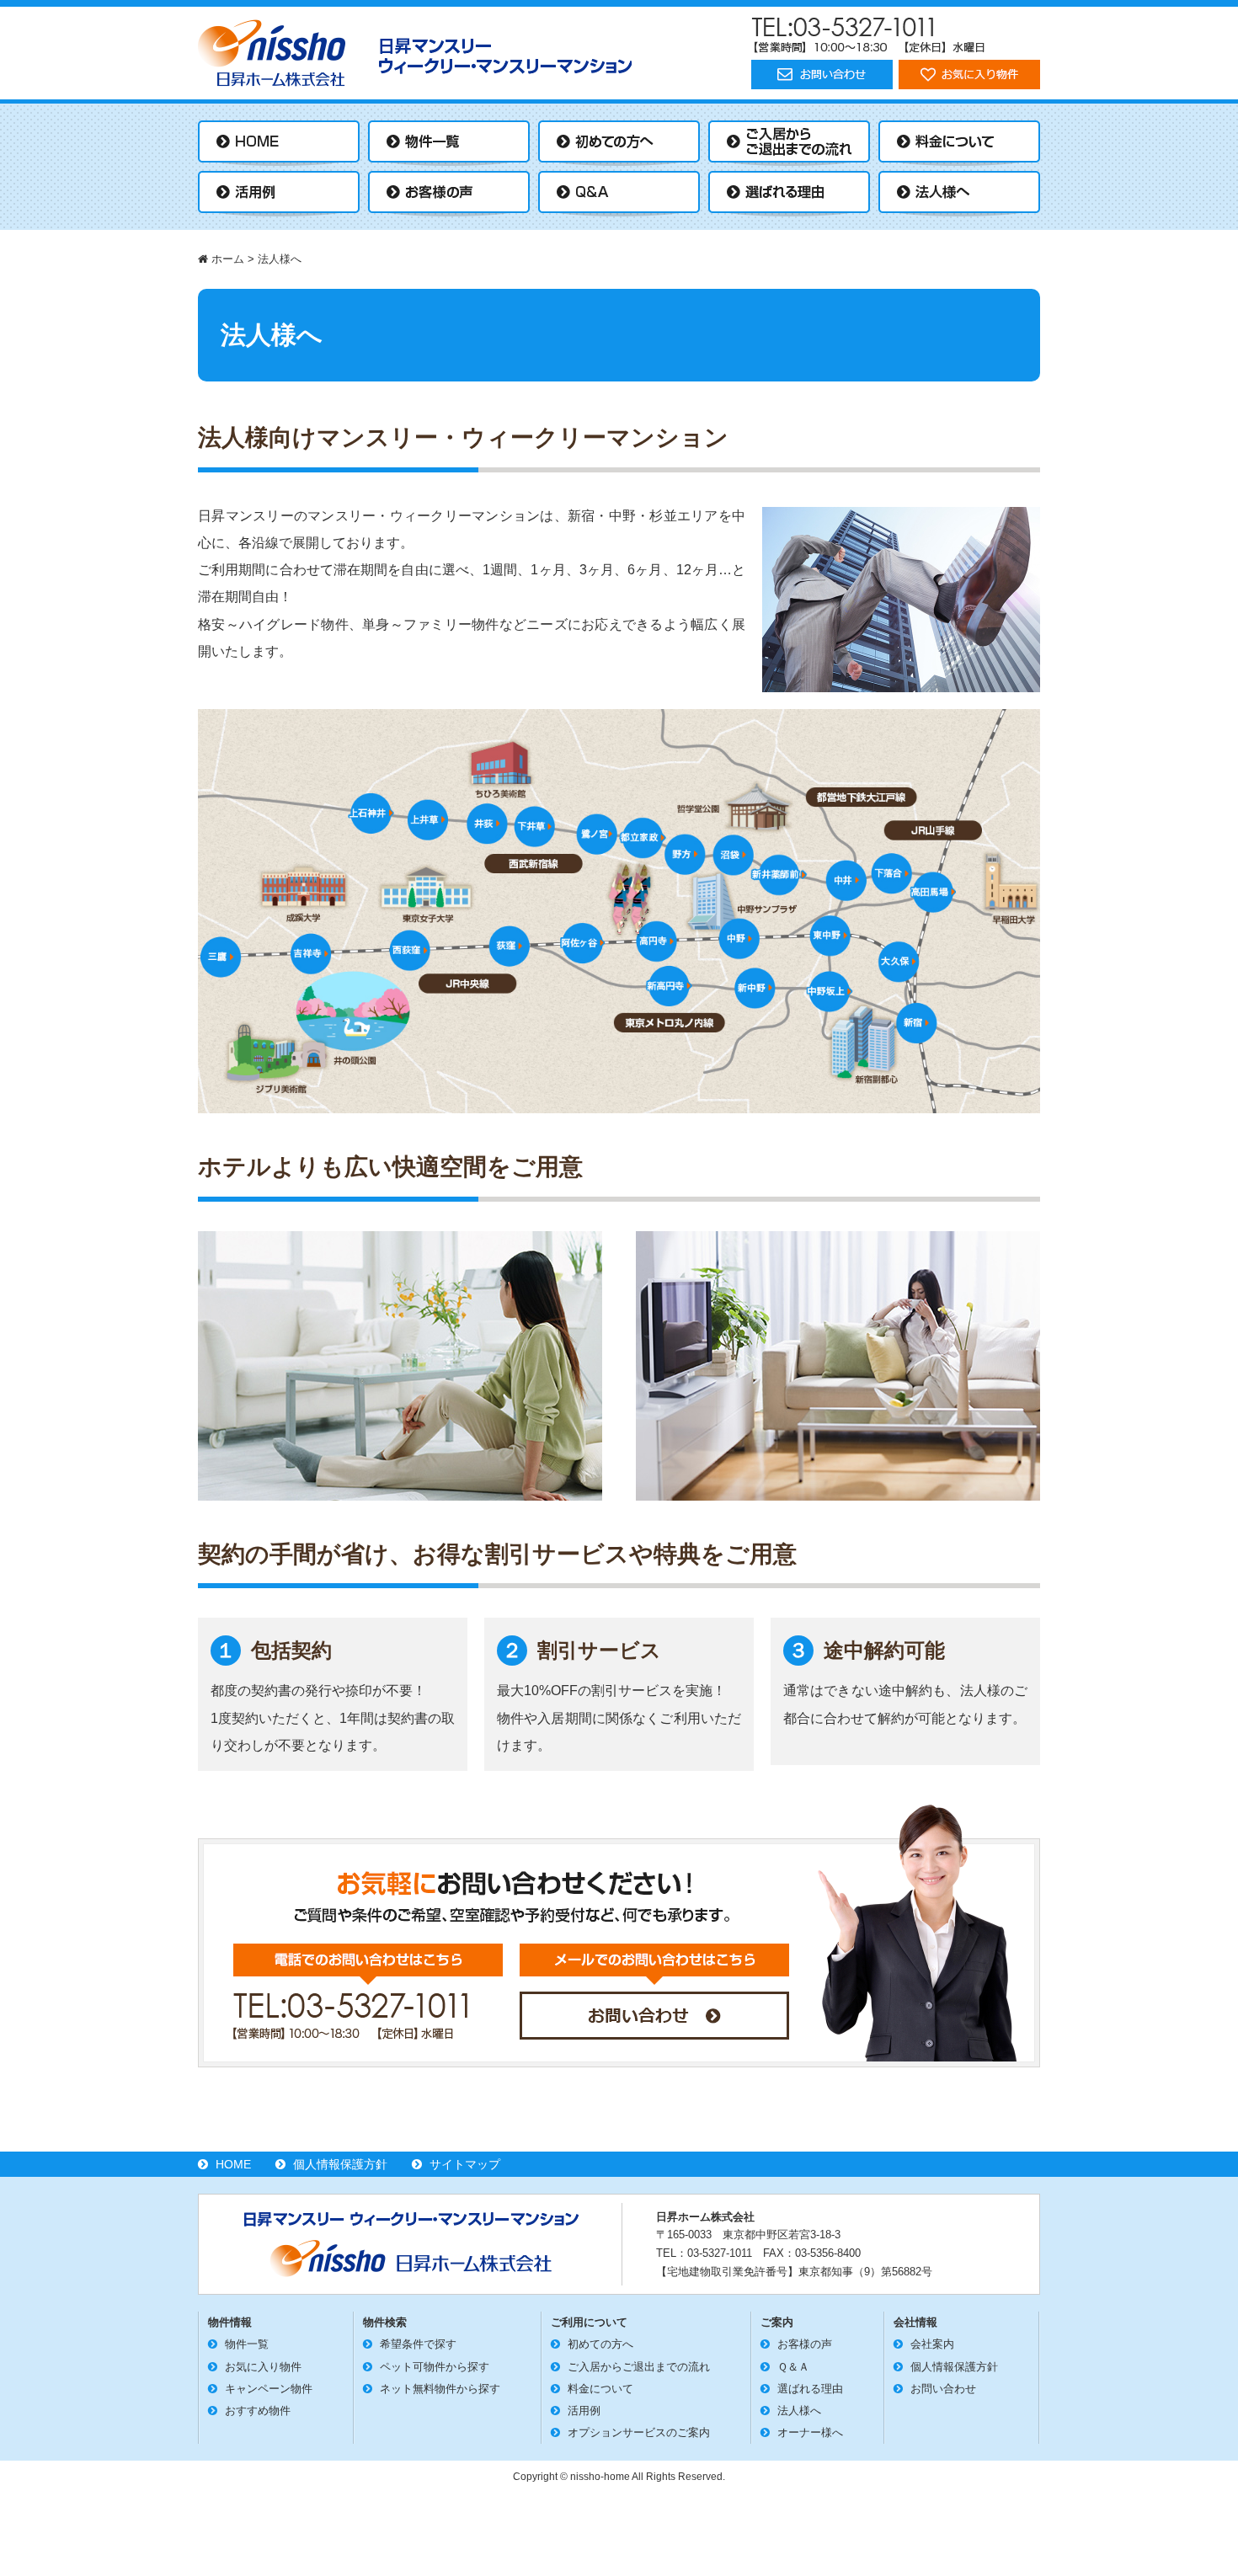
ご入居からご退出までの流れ (639, 2367)
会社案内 (932, 2344)
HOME (233, 2164)
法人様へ (799, 2411)
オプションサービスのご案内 (639, 2432)
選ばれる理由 (810, 2389)
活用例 (584, 2411)
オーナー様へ (810, 2432)
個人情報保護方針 (340, 2164)
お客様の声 (805, 2344)
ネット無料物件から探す (440, 2389)
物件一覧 (247, 2344)
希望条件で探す (418, 2344)
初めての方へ (600, 2344)
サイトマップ (465, 2164)
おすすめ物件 (258, 2411)
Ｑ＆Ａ (793, 2367)
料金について (600, 2389)
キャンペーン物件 (269, 2389)
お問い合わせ (943, 2389)
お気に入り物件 (263, 2367)
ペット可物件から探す (435, 2367)
